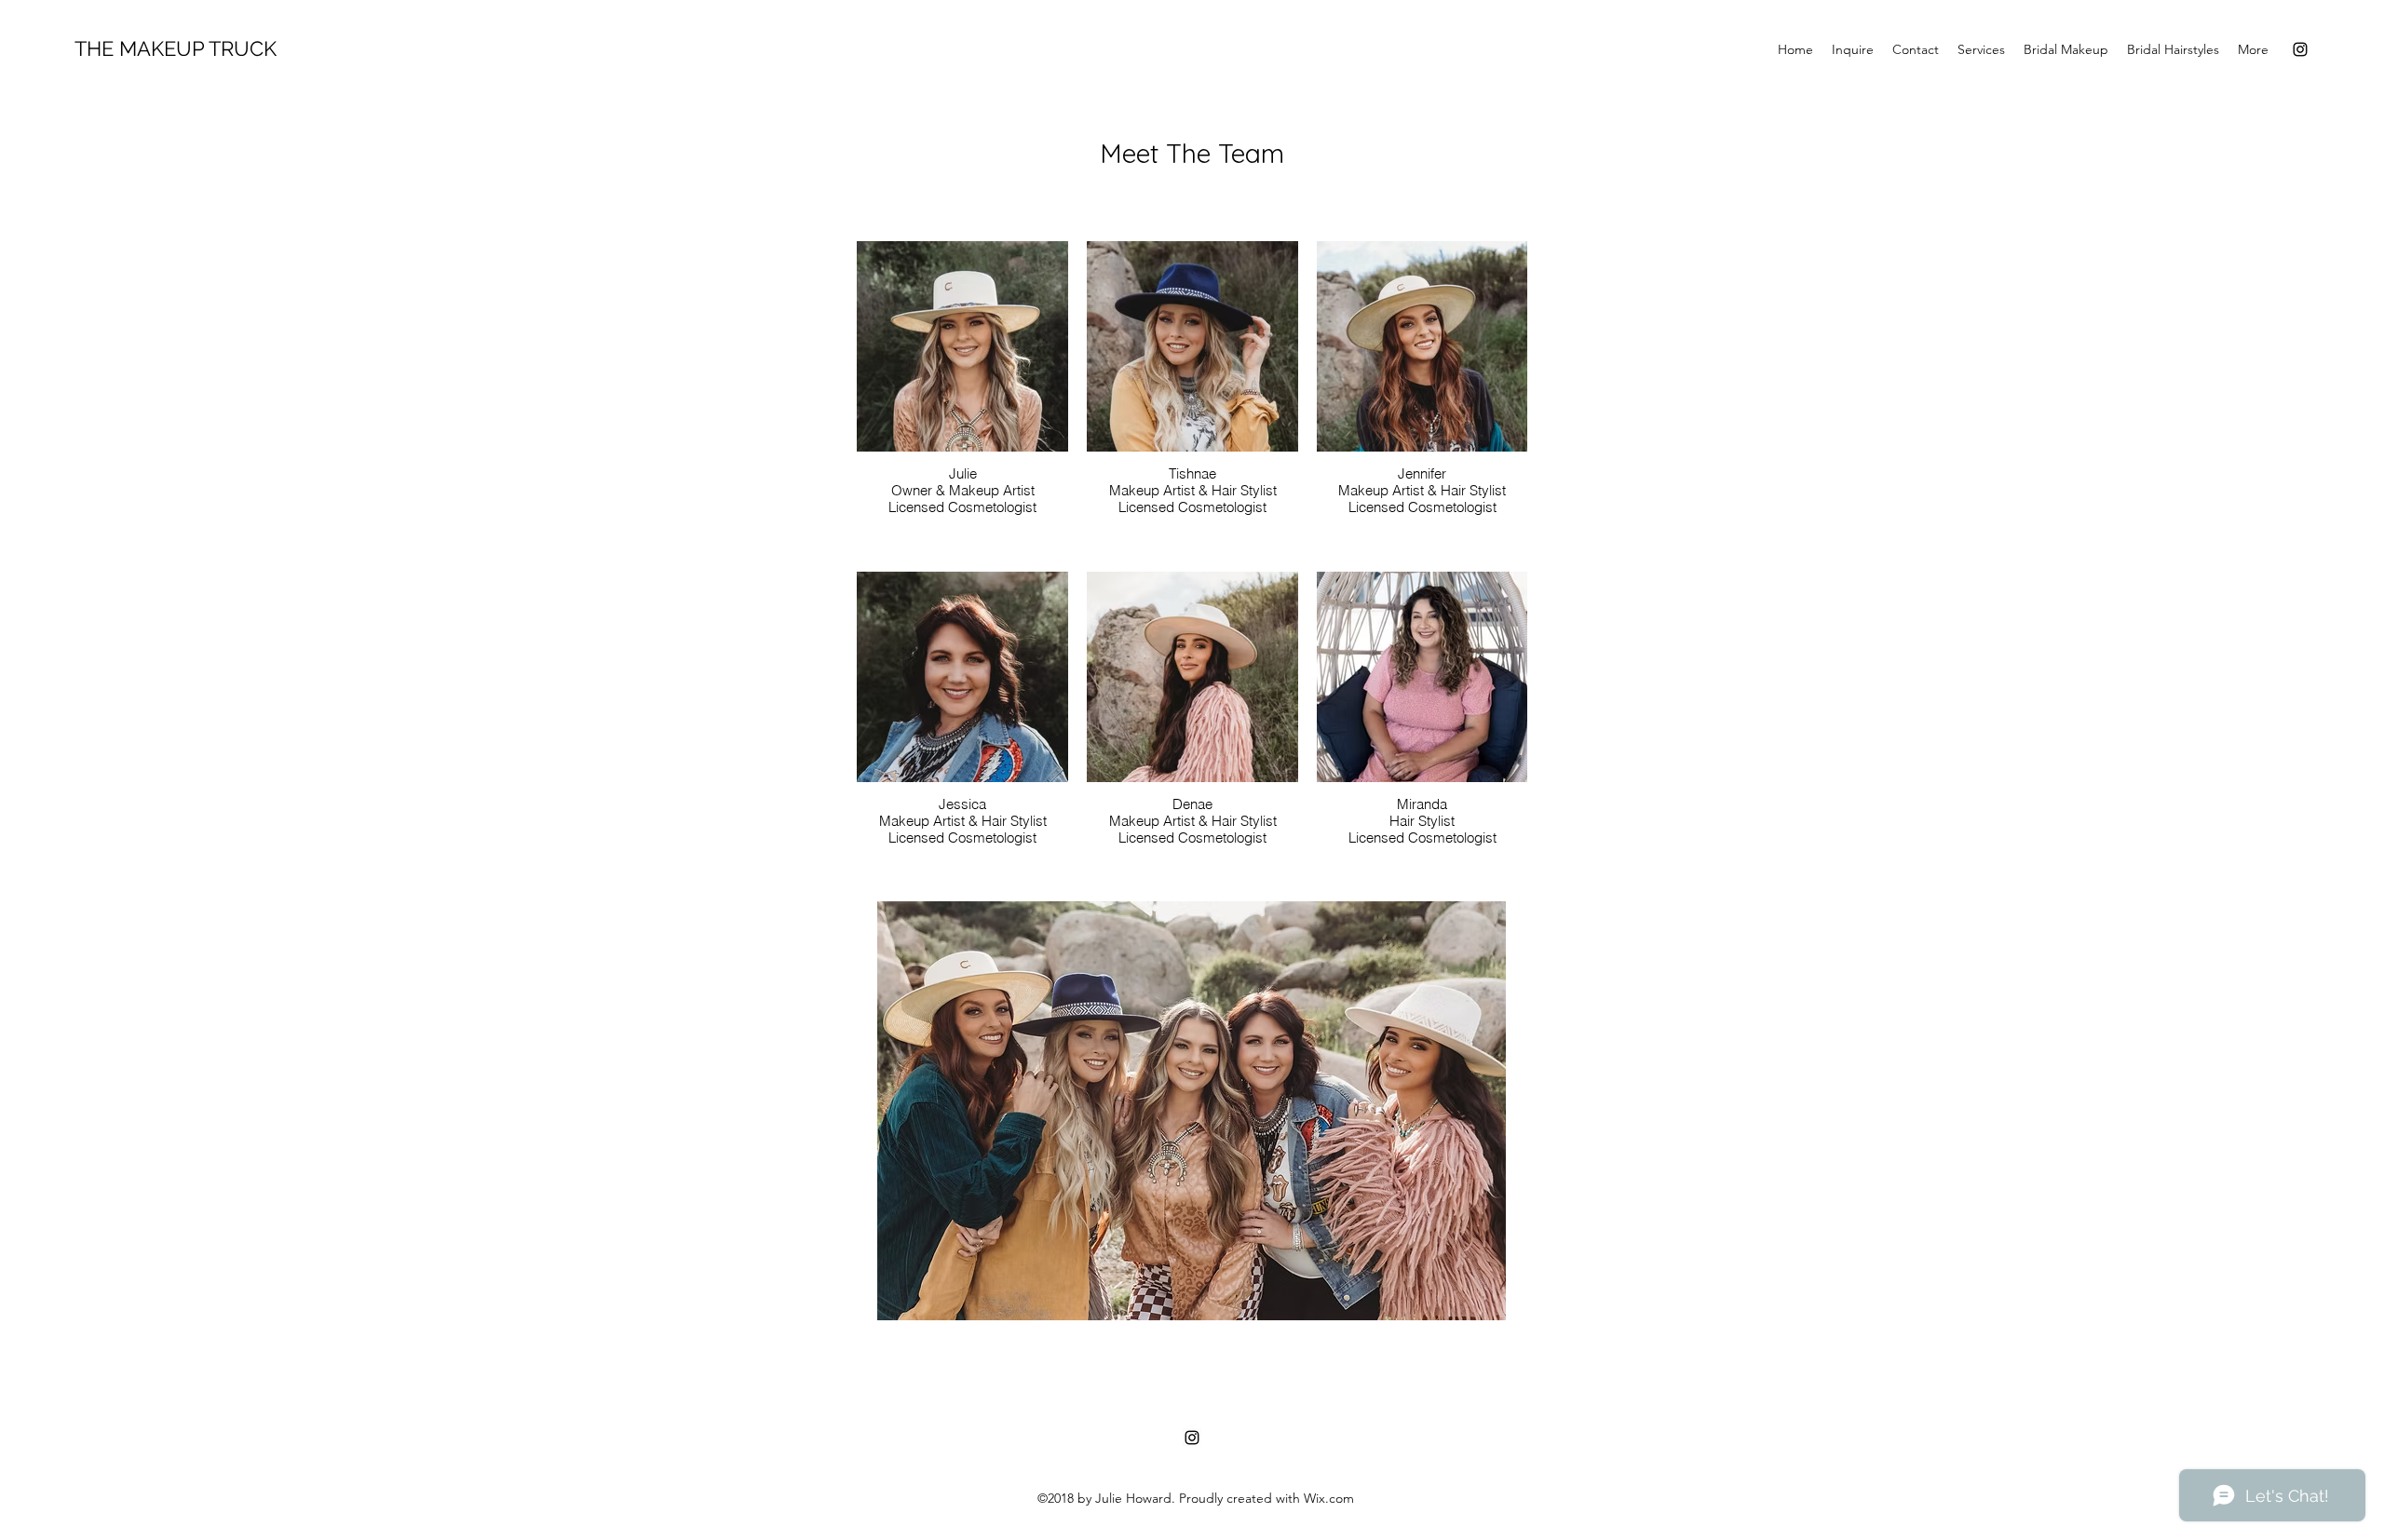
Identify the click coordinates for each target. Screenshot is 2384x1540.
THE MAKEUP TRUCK (176, 48)
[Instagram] (2300, 49)
